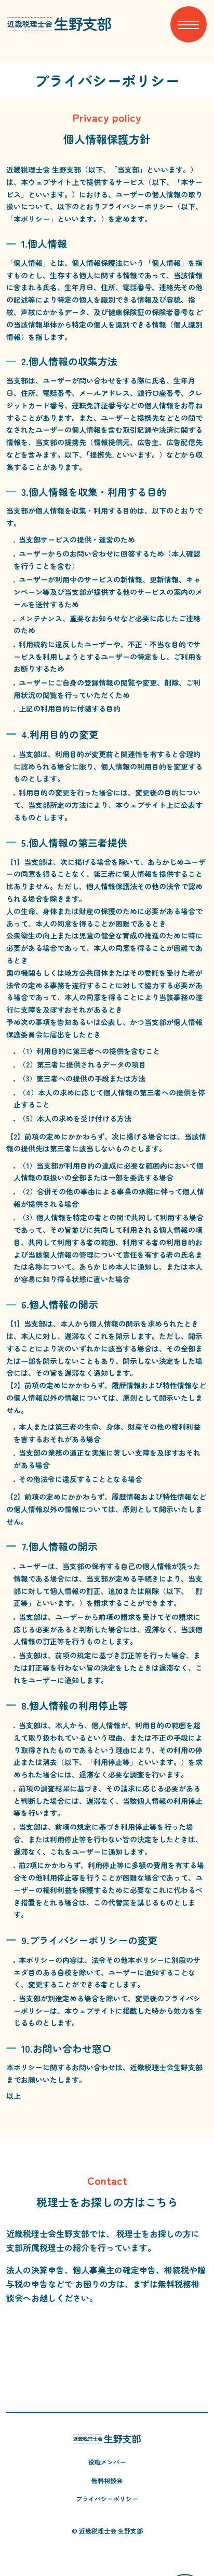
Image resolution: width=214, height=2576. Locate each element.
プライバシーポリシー (107, 2499)
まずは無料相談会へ (107, 2353)
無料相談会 (107, 2480)
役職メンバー (107, 2462)
